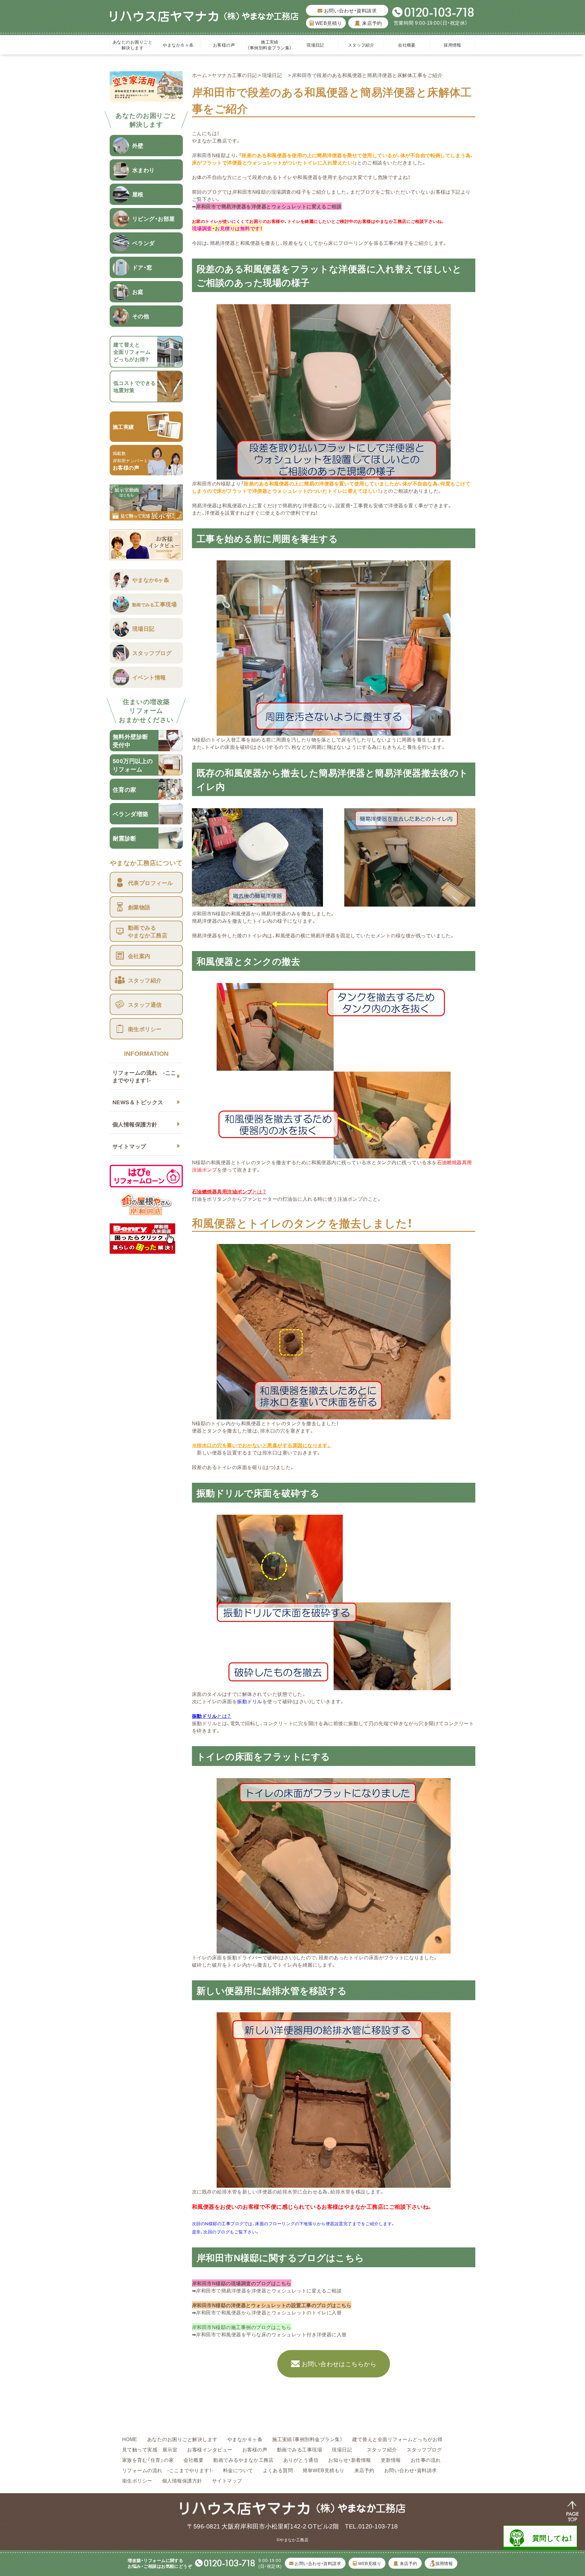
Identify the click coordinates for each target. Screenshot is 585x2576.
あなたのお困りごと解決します (133, 45)
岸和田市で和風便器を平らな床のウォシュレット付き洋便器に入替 (271, 2334)
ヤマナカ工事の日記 (234, 75)
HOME (130, 2439)
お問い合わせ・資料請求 (349, 10)
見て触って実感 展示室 (150, 2449)
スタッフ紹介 (361, 45)
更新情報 (391, 2460)
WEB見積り (328, 23)
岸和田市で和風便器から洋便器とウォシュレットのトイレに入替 (269, 2312)
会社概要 (407, 45)
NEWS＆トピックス (138, 1102)
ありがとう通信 (301, 2460)
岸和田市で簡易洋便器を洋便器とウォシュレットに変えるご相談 (269, 206)
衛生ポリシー (137, 2480)
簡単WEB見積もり (323, 2470)
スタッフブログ (424, 2449)
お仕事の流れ (426, 2460)
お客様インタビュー (210, 2449)
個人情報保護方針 (135, 1124)
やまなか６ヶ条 (178, 45)
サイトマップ (129, 1146)
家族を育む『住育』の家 (148, 2460)
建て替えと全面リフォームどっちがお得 (397, 2439)
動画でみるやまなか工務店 (243, 2460)
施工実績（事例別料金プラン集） (269, 45)
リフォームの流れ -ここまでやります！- (144, 1076)
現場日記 (317, 45)
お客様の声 (224, 45)
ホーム (199, 75)
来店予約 (371, 23)
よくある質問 (278, 2470)
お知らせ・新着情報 (349, 2460)
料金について (238, 2470)
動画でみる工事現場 (300, 2449)
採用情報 (452, 45)
